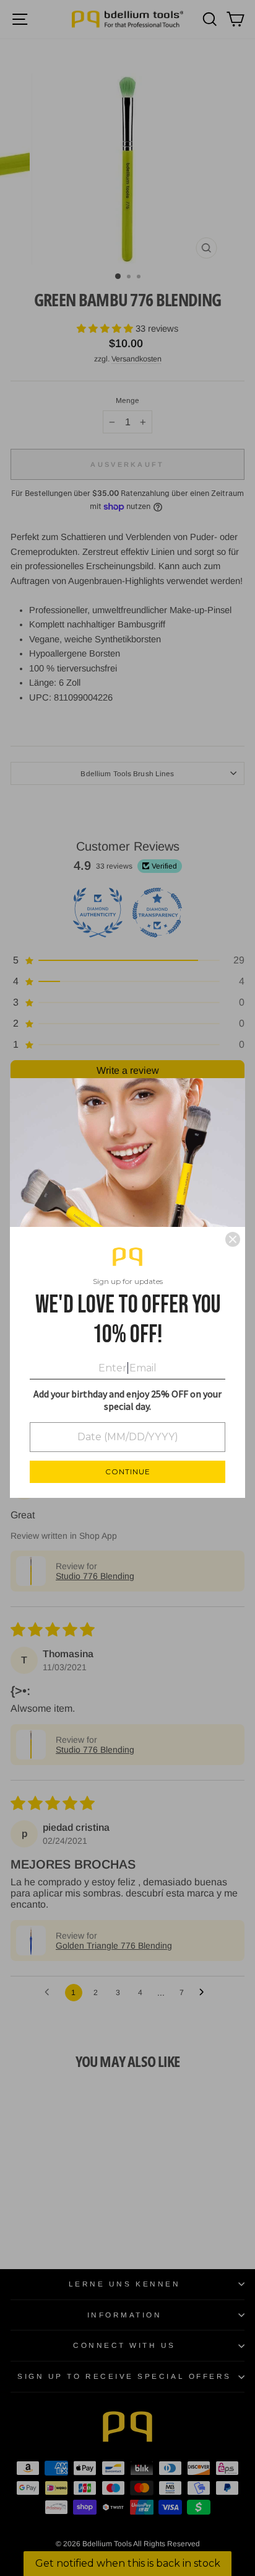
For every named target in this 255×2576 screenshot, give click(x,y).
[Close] (233, 1239)
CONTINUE (128, 1472)
